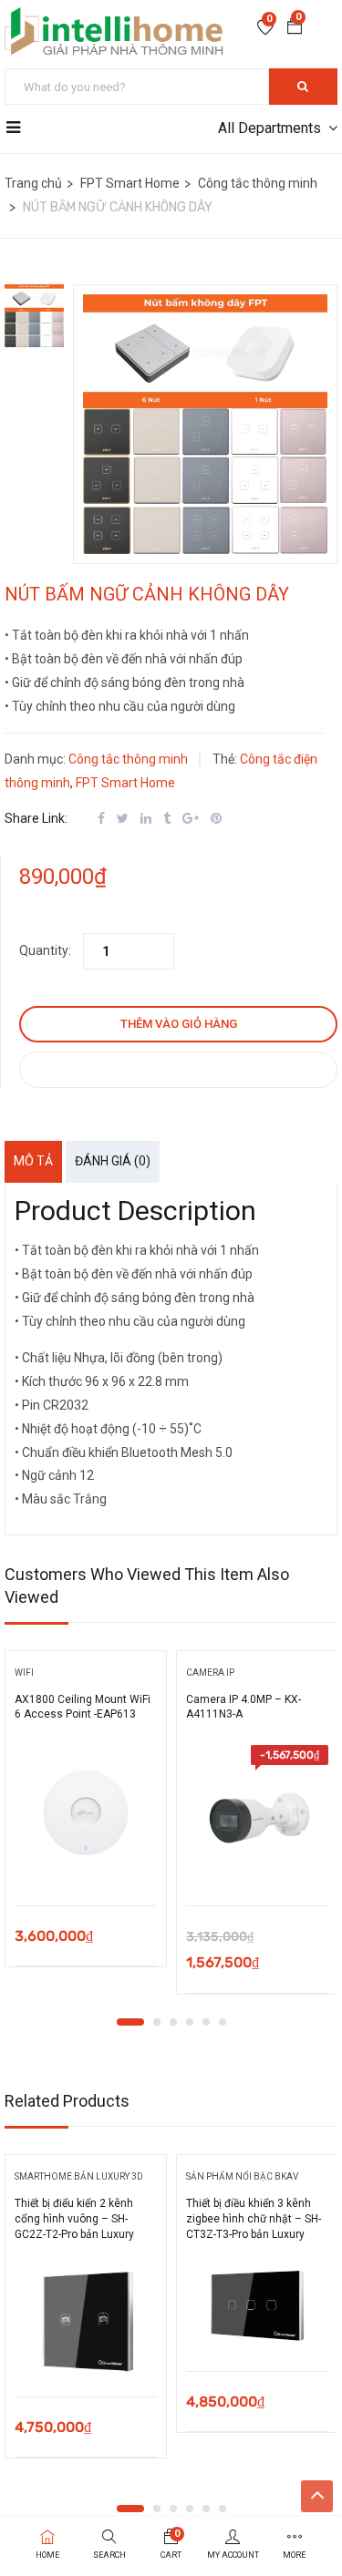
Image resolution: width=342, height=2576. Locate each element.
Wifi (24, 1673)
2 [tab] (157, 2022)
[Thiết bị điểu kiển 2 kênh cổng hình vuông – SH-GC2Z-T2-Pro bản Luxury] (86, 2318)
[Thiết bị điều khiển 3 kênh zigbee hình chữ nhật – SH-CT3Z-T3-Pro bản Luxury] (257, 2305)
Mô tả (33, 1161)
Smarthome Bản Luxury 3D (79, 2176)
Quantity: (45, 950)
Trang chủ (33, 183)
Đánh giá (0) (113, 1161)
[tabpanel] (86, 1815)
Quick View (86, 1859)
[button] (295, 28)
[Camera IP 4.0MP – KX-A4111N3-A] (257, 1816)
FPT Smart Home (130, 183)
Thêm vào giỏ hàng (179, 1024)
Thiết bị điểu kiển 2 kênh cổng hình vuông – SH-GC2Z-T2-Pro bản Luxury (74, 2219)
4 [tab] (190, 2022)
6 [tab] (223, 2022)
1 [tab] (130, 2022)
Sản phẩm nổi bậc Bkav (242, 2176)
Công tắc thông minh (258, 183)
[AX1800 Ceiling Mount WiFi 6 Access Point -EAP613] (86, 1816)
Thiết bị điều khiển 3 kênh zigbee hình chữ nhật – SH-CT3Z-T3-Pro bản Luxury (254, 2219)
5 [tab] (206, 2022)
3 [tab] (173, 2022)
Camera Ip (210, 1673)
